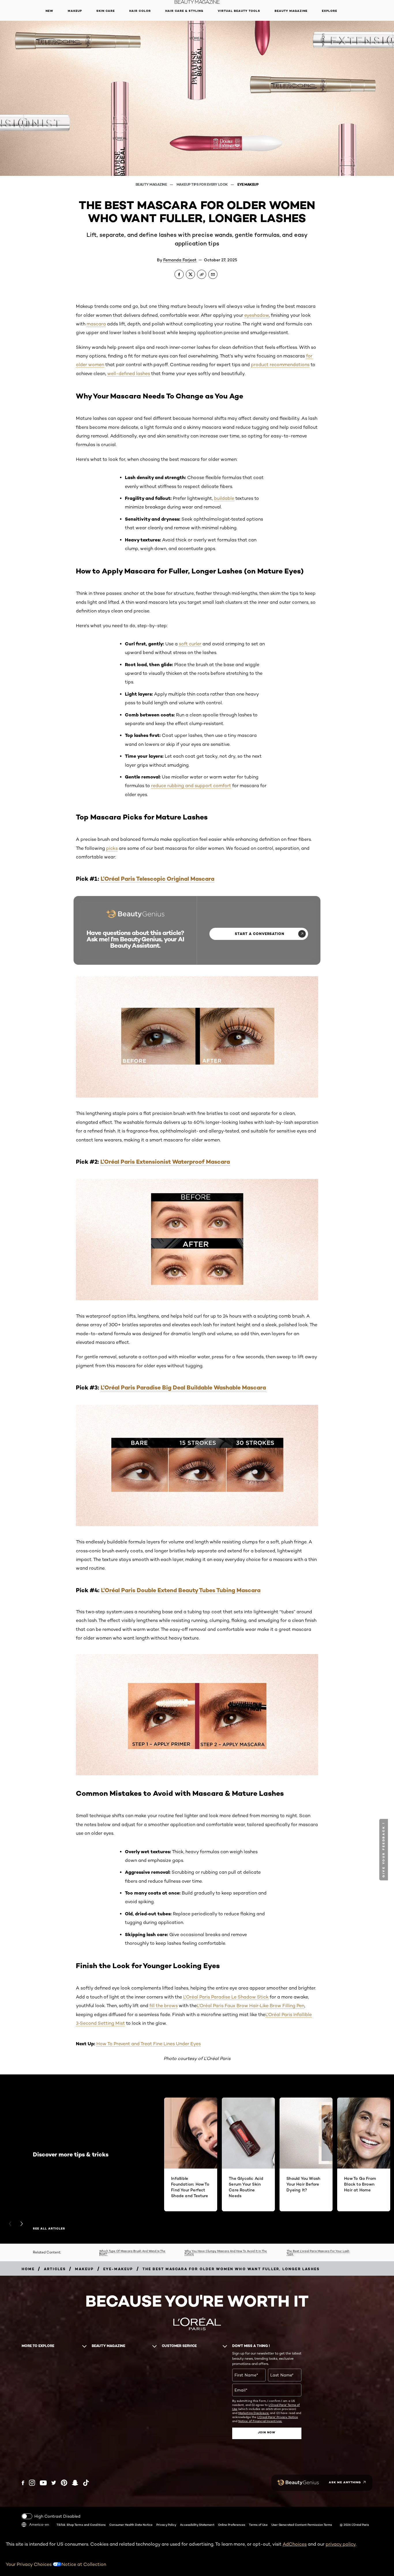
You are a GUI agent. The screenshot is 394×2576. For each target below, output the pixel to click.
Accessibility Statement (197, 2525)
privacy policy (341, 2544)
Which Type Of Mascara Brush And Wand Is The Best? (132, 2252)
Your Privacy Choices (29, 2564)
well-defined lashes (129, 374)
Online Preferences (232, 2525)
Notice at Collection (84, 2564)
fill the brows (164, 2006)
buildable (224, 498)
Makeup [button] (75, 11)
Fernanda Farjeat (180, 260)
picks (112, 848)
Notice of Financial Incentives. (260, 2421)
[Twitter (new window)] (54, 2483)
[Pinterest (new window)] (64, 2483)
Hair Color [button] (140, 11)
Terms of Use (258, 2525)
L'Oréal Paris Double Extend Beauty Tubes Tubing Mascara (181, 1590)
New (49, 11)
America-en (39, 2524)
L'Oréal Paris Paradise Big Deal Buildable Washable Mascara (183, 1387)
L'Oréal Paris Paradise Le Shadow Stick (226, 1997)
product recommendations (280, 365)
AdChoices (295, 2544)
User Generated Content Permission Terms (302, 2525)
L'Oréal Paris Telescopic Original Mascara (157, 879)
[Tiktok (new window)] (86, 2483)
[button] (384, 1850)
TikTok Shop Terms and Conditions (81, 2525)
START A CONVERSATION (260, 934)
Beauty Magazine (152, 184)
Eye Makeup (248, 184)
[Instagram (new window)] (32, 2483)
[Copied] (202, 274)
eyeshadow (257, 315)
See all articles (49, 2229)
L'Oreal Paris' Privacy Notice (278, 2417)
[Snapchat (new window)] (75, 2483)
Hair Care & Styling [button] (184, 11)
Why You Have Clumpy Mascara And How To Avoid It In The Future (226, 2252)
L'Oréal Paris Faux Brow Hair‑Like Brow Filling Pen (251, 2006)
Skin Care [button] (106, 11)
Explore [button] (330, 11)
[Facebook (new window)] (23, 2483)
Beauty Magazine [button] (291, 11)
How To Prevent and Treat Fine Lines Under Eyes (149, 2044)
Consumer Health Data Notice (131, 2525)
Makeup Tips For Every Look (203, 184)
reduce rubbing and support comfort (191, 786)
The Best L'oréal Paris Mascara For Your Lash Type (318, 2252)
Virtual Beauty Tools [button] (239, 11)
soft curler (190, 644)
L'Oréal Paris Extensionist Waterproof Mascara (165, 1162)
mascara (96, 324)
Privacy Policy (166, 2525)
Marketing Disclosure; (254, 2413)
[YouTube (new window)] (43, 2483)
